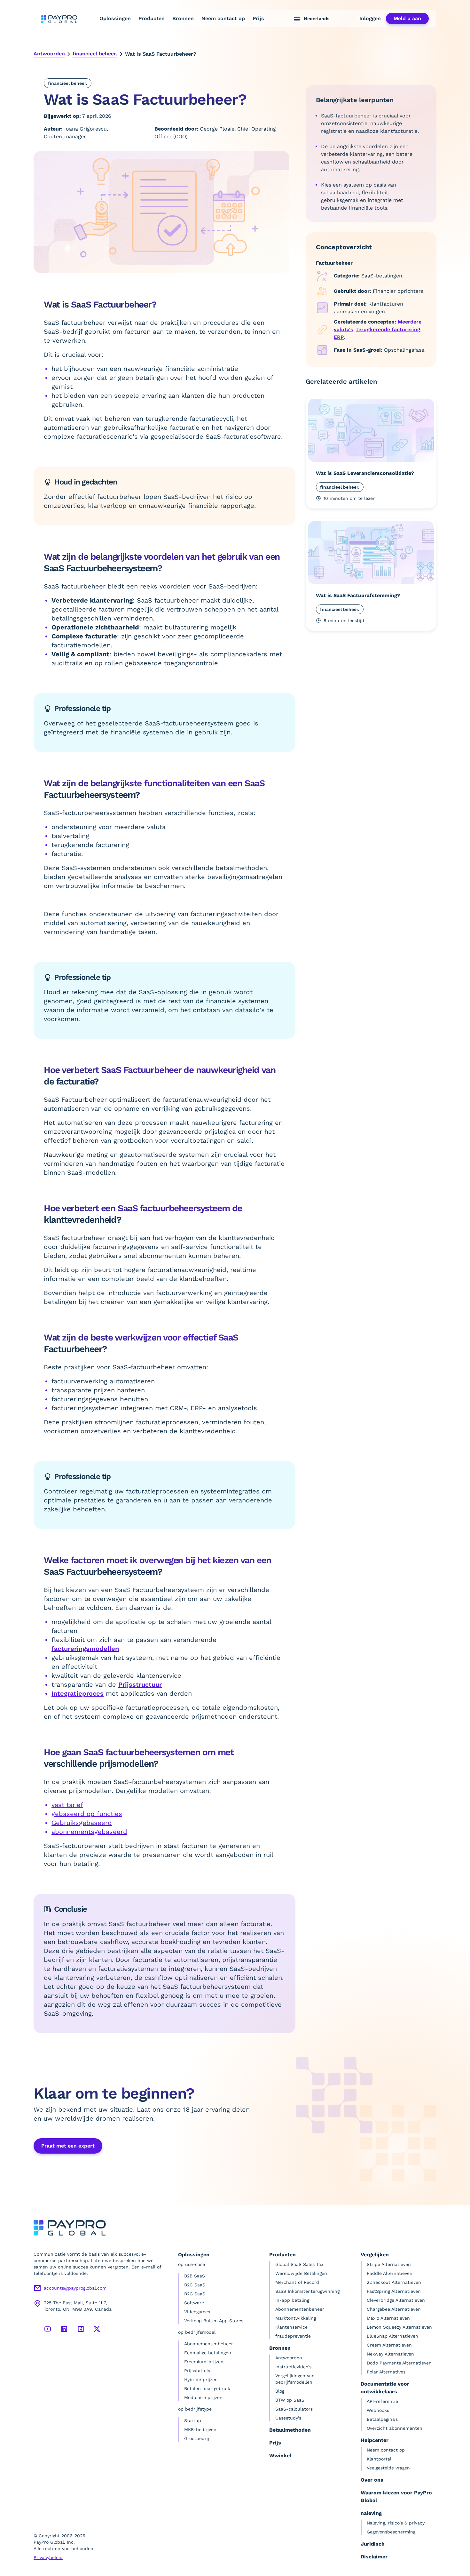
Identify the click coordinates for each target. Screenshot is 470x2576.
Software (194, 2303)
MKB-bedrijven (200, 2429)
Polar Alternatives (386, 2372)
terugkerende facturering (388, 329)
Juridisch (373, 2544)
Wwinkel (280, 2456)
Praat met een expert (68, 2146)
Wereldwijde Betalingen (301, 2273)
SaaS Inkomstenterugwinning (307, 2291)
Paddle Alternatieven (390, 2273)
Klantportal (379, 2459)
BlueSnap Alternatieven (392, 2336)
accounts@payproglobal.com (75, 2288)
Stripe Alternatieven (389, 2264)
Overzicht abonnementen (395, 2428)
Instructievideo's (293, 2367)
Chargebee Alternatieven (394, 2309)
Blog (280, 2391)
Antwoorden (49, 54)
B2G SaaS (195, 2294)
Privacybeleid (48, 2557)
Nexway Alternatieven (390, 2354)
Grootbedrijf (198, 2438)
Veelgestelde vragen (388, 2468)
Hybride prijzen (201, 2380)
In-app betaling (292, 2300)
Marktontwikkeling (296, 2318)
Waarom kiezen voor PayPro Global (396, 2496)
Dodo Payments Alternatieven (399, 2363)
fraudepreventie (293, 2336)
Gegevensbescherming (391, 2532)
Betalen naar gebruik (207, 2388)
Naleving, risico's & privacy (396, 2523)
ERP (339, 337)
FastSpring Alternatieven (394, 2291)
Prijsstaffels (197, 2371)
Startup (193, 2420)
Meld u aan (407, 18)
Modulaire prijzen (203, 2397)
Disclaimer (374, 2557)
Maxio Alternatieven (388, 2318)
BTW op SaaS (290, 2400)
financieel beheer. (95, 54)
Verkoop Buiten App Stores (214, 2321)
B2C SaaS (195, 2285)
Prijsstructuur (140, 1684)
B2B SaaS (195, 2276)
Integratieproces (78, 1693)
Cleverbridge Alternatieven (396, 2300)
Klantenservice (291, 2327)
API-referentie (382, 2401)
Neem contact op (223, 18)
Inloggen (370, 18)
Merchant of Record (297, 2282)
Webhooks (378, 2410)
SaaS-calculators (294, 2409)
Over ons (372, 2480)
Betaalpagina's (382, 2419)
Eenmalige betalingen (208, 2353)
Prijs (258, 18)
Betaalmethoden (290, 2430)
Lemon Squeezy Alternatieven (399, 2327)
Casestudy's (288, 2418)
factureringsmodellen (85, 1649)
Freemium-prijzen (204, 2362)
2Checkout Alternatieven (394, 2282)
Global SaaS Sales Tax (299, 2264)
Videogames (197, 2312)
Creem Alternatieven (389, 2345)
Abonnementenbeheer (209, 2344)
